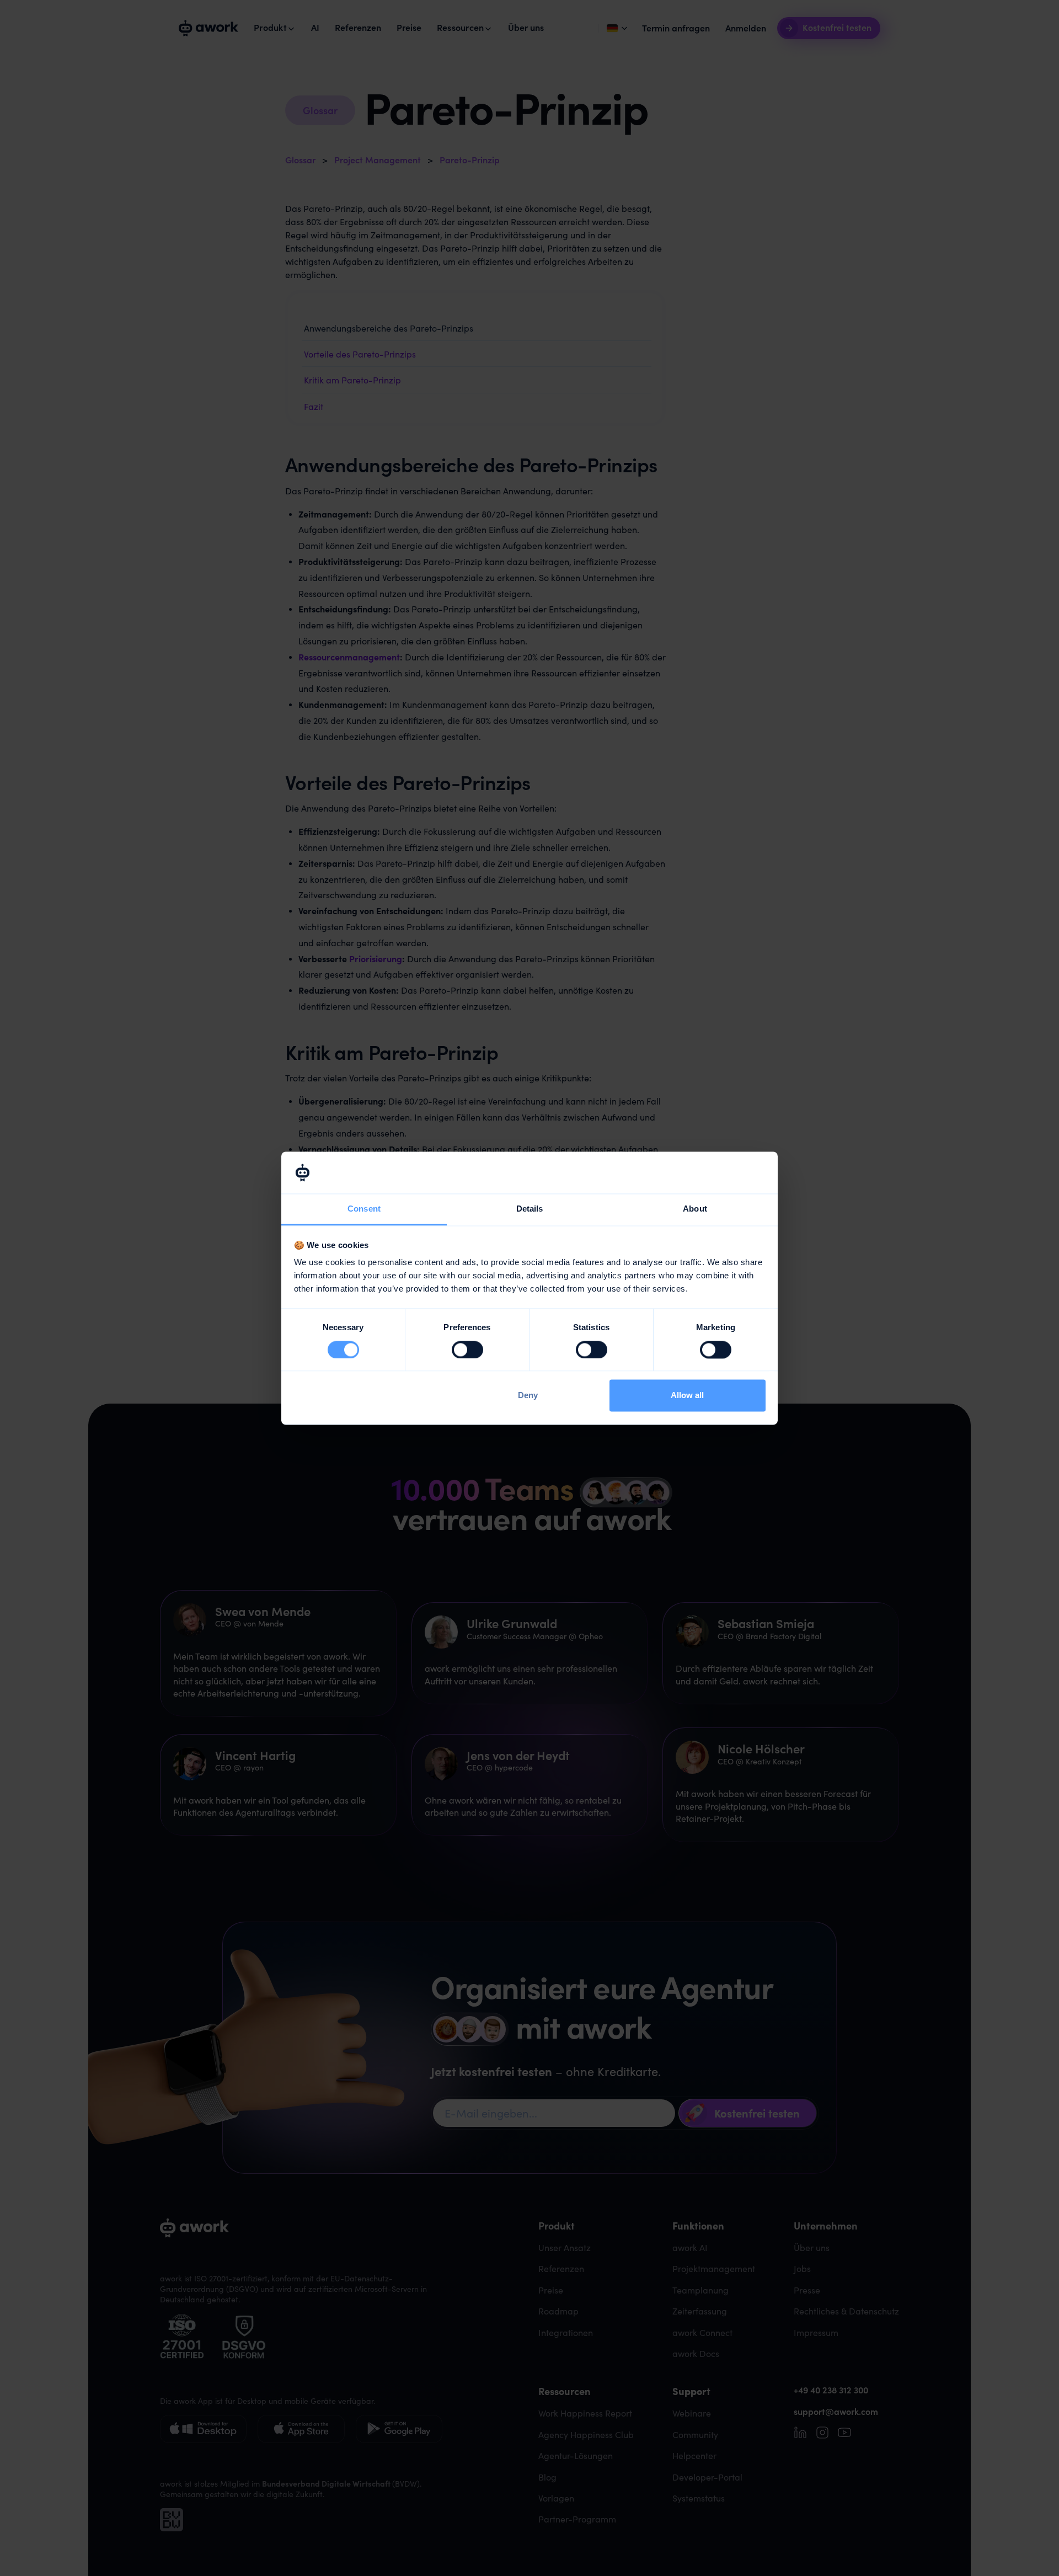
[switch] (467, 1350)
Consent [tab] (364, 1209)
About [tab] (695, 1209)
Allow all (687, 1396)
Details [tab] (530, 1209)
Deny (528, 1396)
